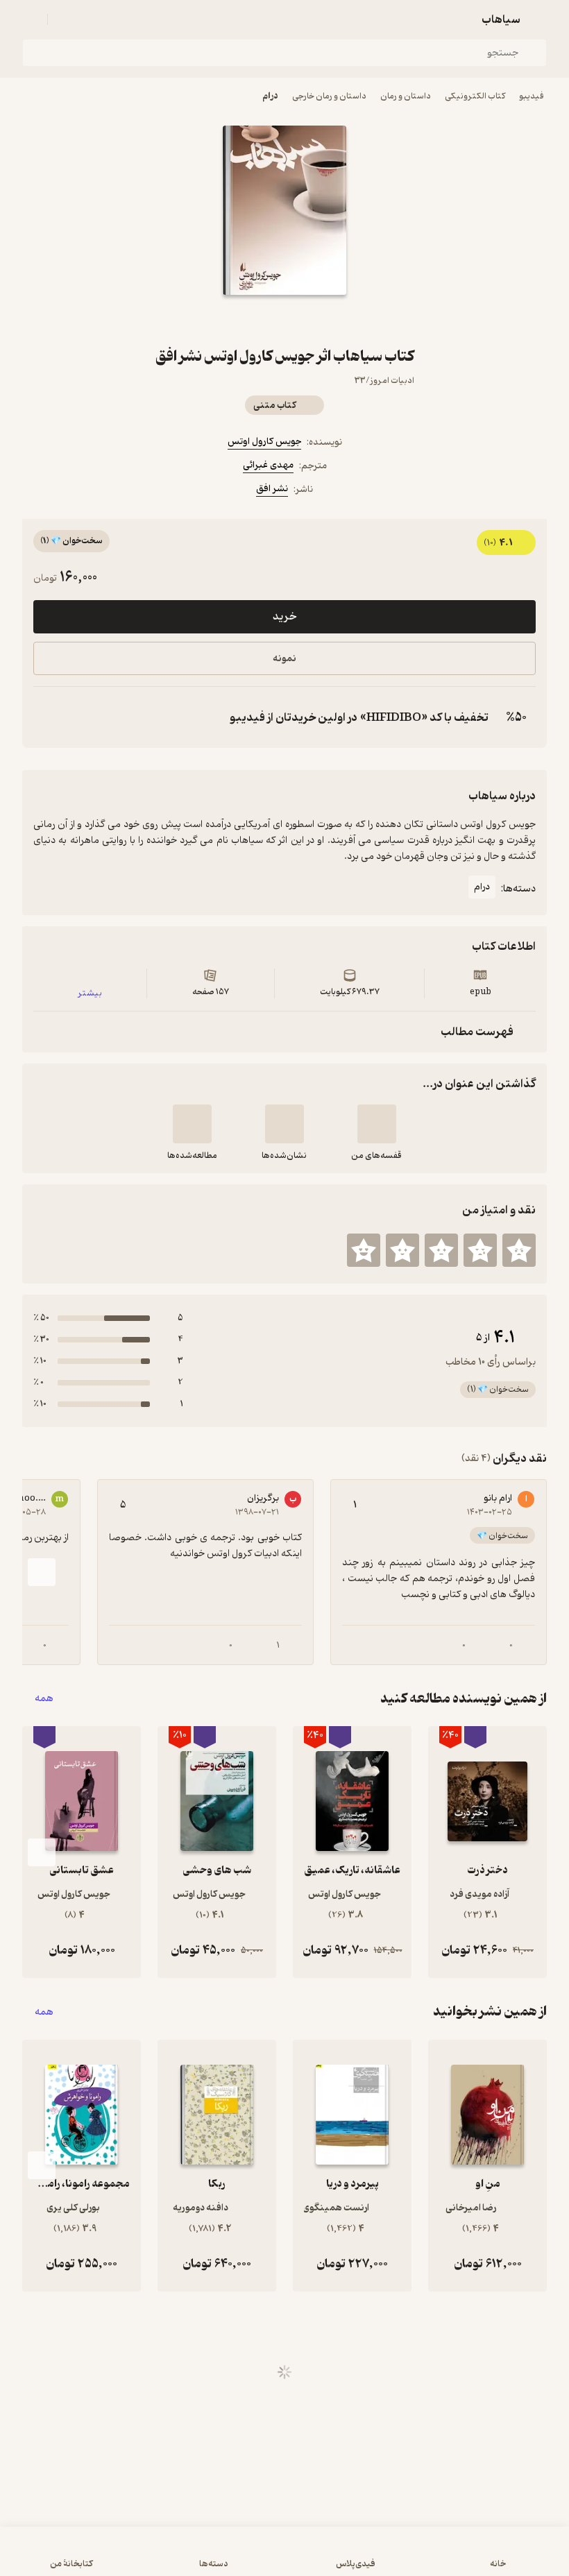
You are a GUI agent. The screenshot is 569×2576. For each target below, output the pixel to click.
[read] (192, 1124)
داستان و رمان (406, 96)
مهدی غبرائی (268, 465)
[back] (538, 19)
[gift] (284, 320)
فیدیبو (532, 96)
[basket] (65, 19)
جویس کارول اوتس (264, 442)
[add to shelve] (377, 1124)
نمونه (284, 659)
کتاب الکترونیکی (475, 96)
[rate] (519, 1250)
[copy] (47, 717)
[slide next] (42, 1572)
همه (44, 1699)
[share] (251, 320)
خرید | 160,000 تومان (285, 2558)
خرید (284, 617)
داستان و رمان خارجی (329, 96)
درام (270, 96)
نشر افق (272, 489)
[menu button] (31, 19)
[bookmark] (318, 320)
